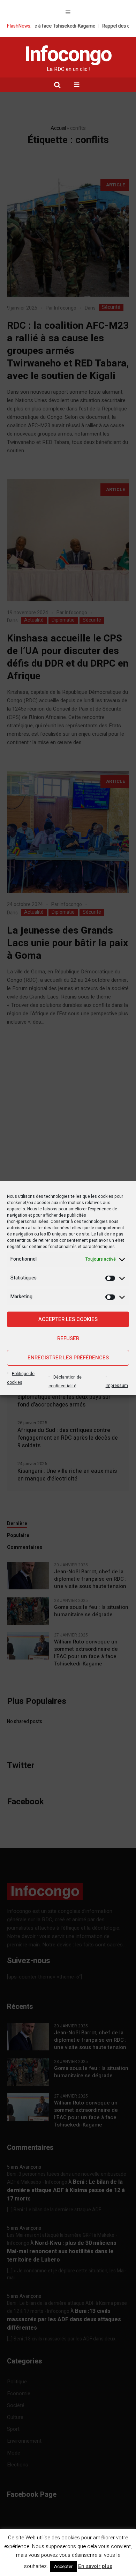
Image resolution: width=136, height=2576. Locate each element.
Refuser (68, 1338)
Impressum (117, 1386)
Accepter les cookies (68, 1319)
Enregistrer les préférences (68, 1358)
